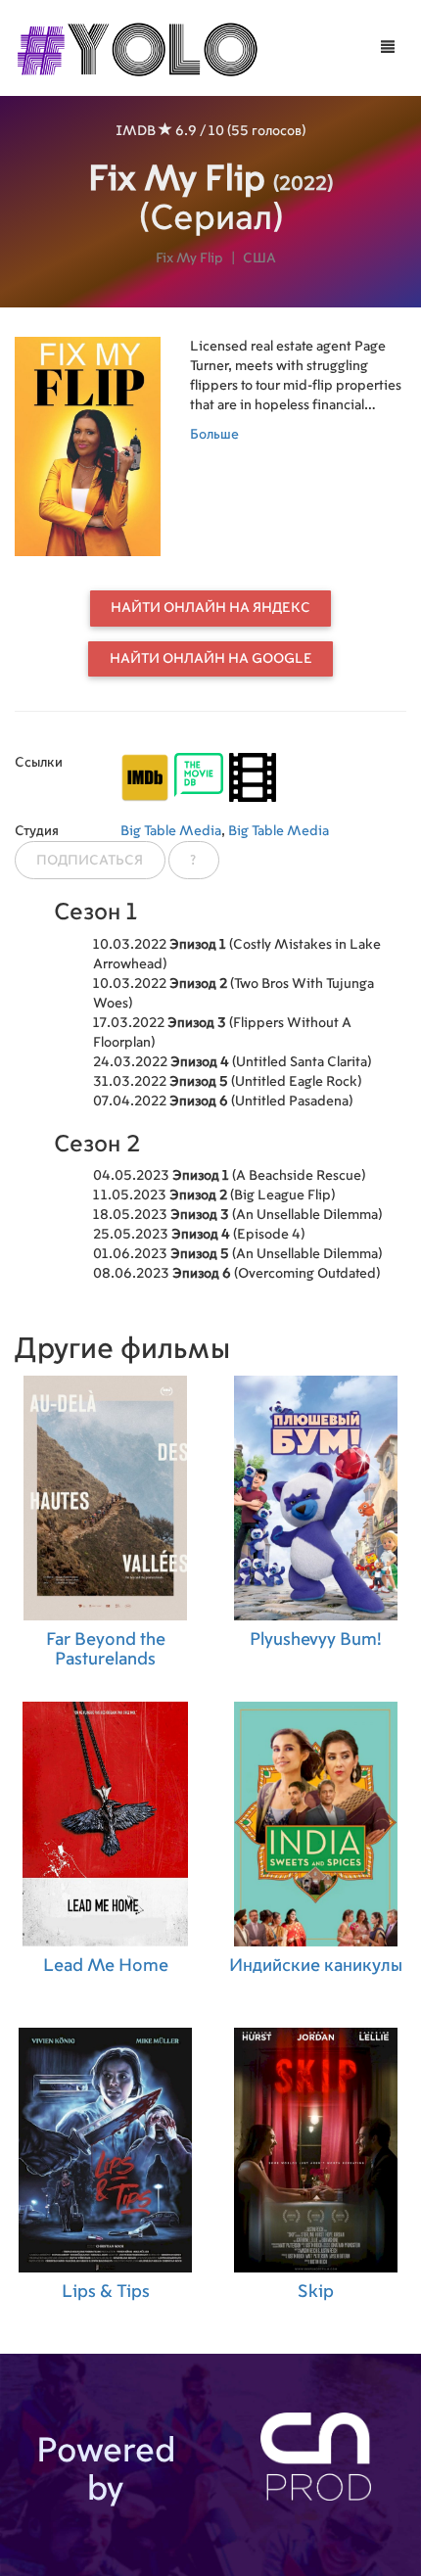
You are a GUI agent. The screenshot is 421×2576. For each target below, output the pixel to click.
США (259, 258)
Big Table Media (171, 831)
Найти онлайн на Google (211, 659)
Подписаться (90, 861)
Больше (214, 435)
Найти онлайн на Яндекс (210, 608)
